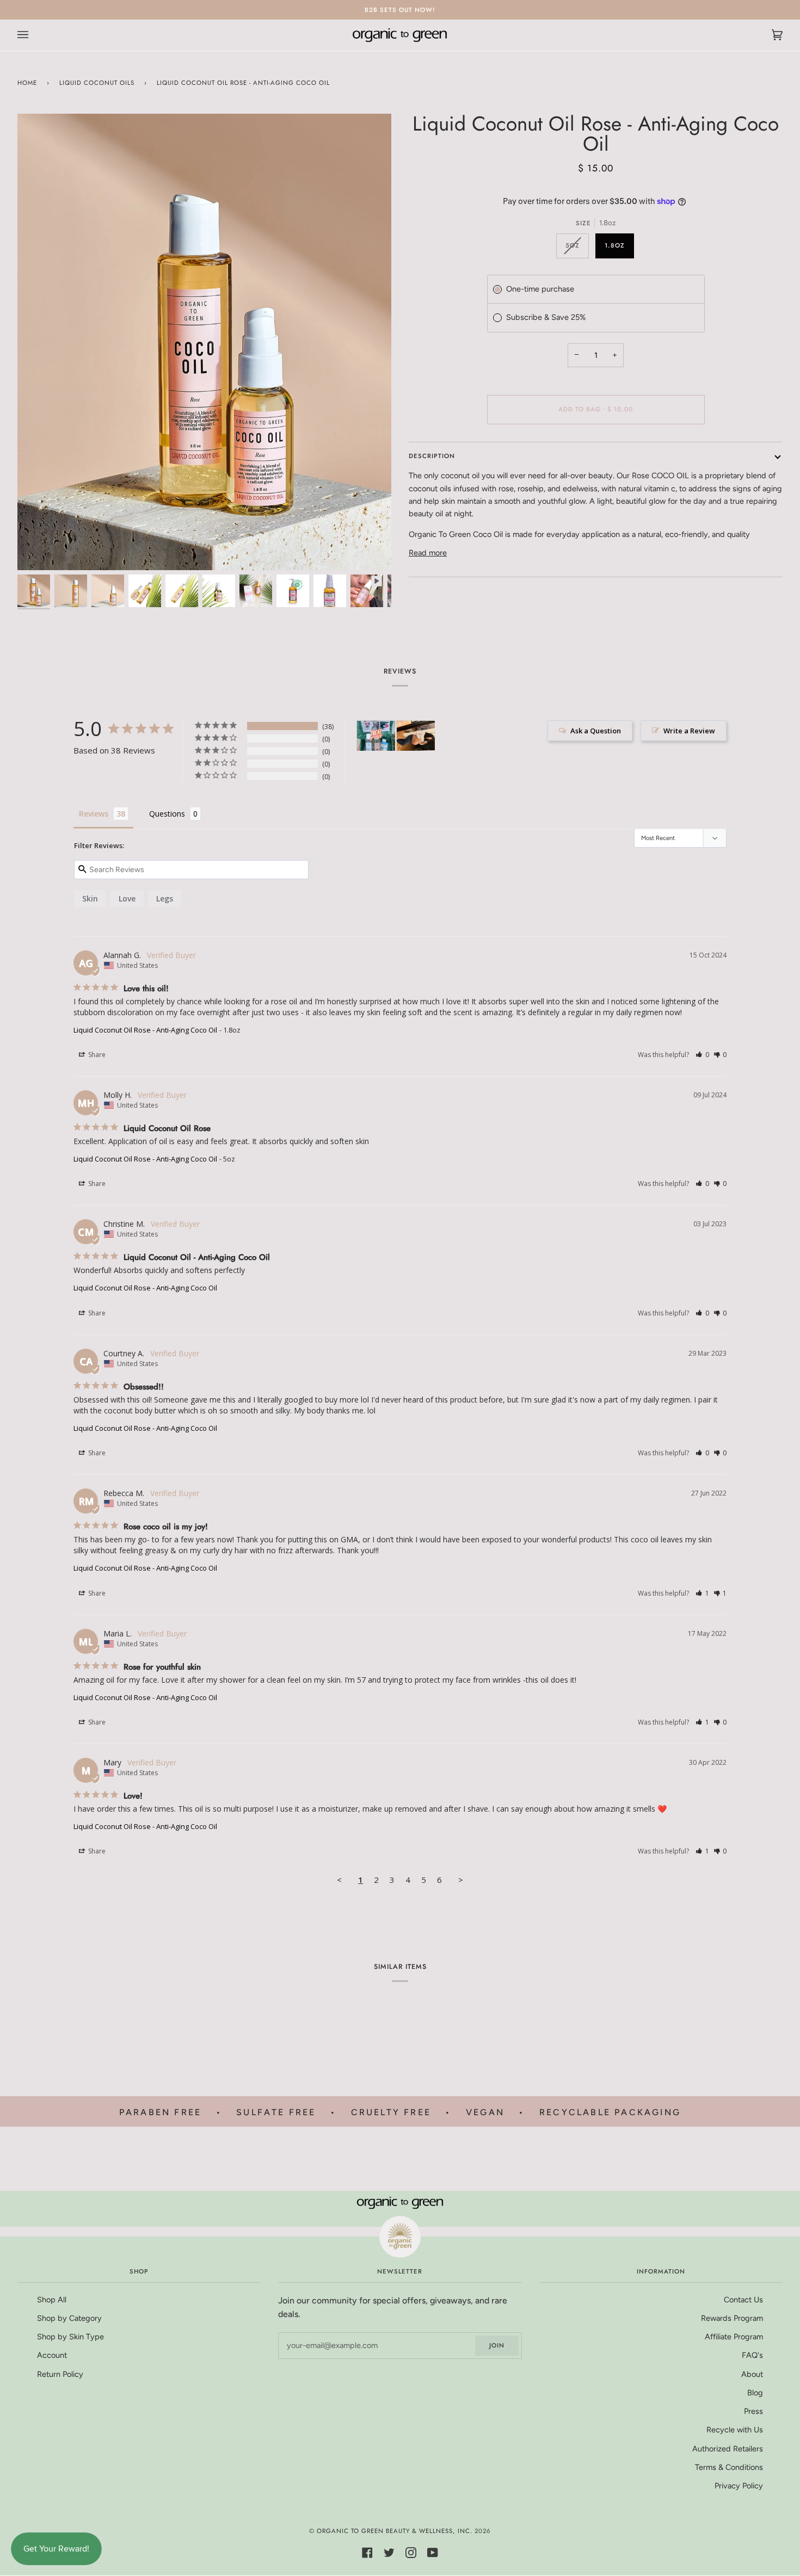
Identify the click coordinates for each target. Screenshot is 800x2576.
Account (52, 2355)
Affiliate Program (734, 2337)
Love (127, 898)
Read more (428, 553)
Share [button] (96, 1055)
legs (165, 898)
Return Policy (60, 2374)
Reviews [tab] (94, 814)
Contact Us (743, 2300)
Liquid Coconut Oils (97, 83)
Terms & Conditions (729, 2467)
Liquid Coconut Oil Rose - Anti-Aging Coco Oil (145, 1030)
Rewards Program (732, 2318)
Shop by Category (69, 2318)
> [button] (461, 1880)
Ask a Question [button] (596, 731)
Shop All (52, 2300)
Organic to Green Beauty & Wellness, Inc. (395, 2531)
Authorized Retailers (728, 2449)
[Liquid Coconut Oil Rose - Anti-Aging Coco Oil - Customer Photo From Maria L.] (376, 736)
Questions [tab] (167, 814)
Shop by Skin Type (70, 2337)
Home (27, 83)
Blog (755, 2393)
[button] (702, 1055)
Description (432, 456)
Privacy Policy (739, 2486)
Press (753, 2411)
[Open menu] (34, 35)
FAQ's (752, 2355)
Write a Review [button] (689, 731)
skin (90, 898)
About (752, 2374)
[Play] (205, 350)
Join (497, 2345)
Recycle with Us (735, 2430)
